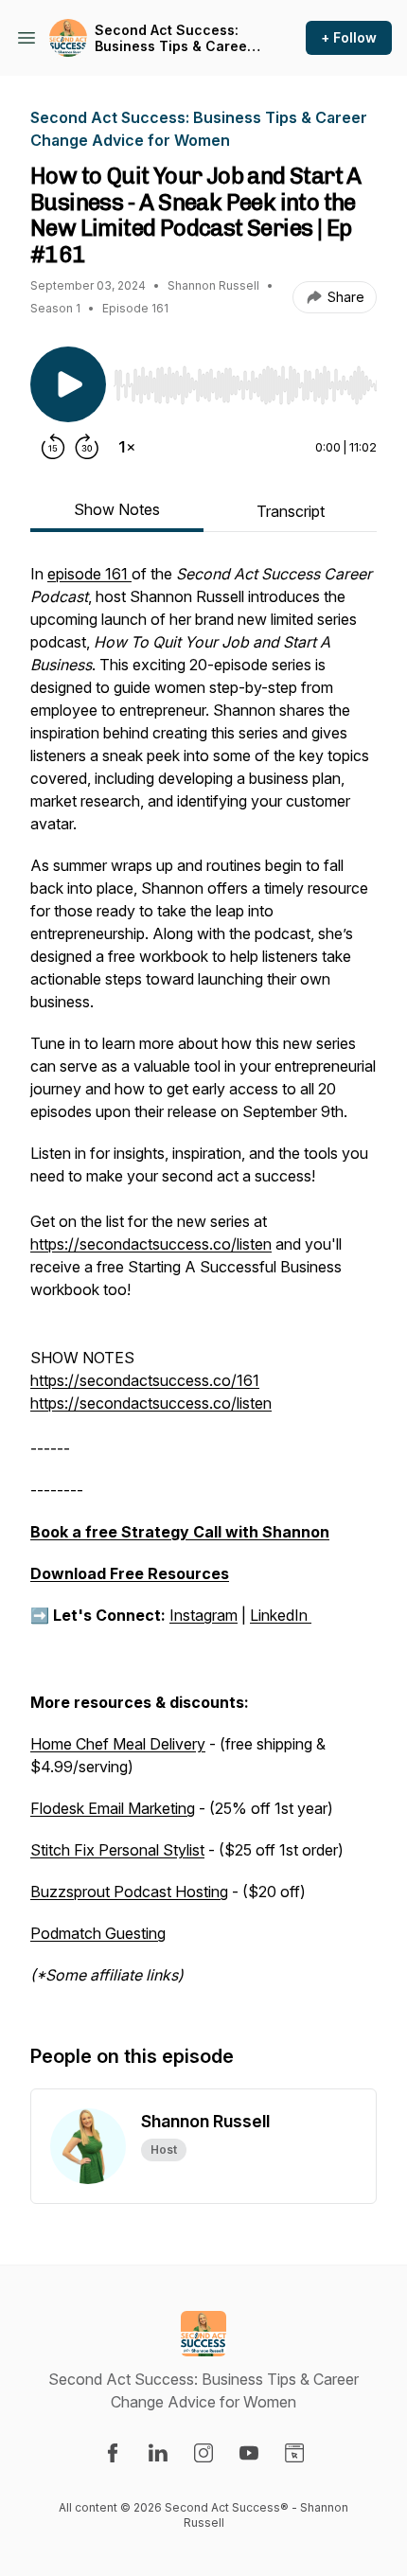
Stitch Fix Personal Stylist (117, 1850)
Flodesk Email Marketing (113, 1808)
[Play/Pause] (68, 384)
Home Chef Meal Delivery (118, 1744)
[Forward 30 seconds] (87, 447)
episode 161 (89, 574)
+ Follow (349, 37)
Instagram (203, 1615)
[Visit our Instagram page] (203, 2453)
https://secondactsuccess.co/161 (145, 1380)
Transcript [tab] (291, 511)
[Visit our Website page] (294, 2453)
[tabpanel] (203, 1284)
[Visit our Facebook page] (113, 2453)
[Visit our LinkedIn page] (158, 2453)
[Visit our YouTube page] (249, 2453)
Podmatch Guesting (98, 1933)
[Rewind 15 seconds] (53, 447)
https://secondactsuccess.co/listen (151, 1244)
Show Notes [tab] (117, 509)
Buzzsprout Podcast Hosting (129, 1892)
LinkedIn (281, 1615)
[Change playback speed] (127, 447)
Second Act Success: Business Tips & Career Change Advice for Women (174, 38)
